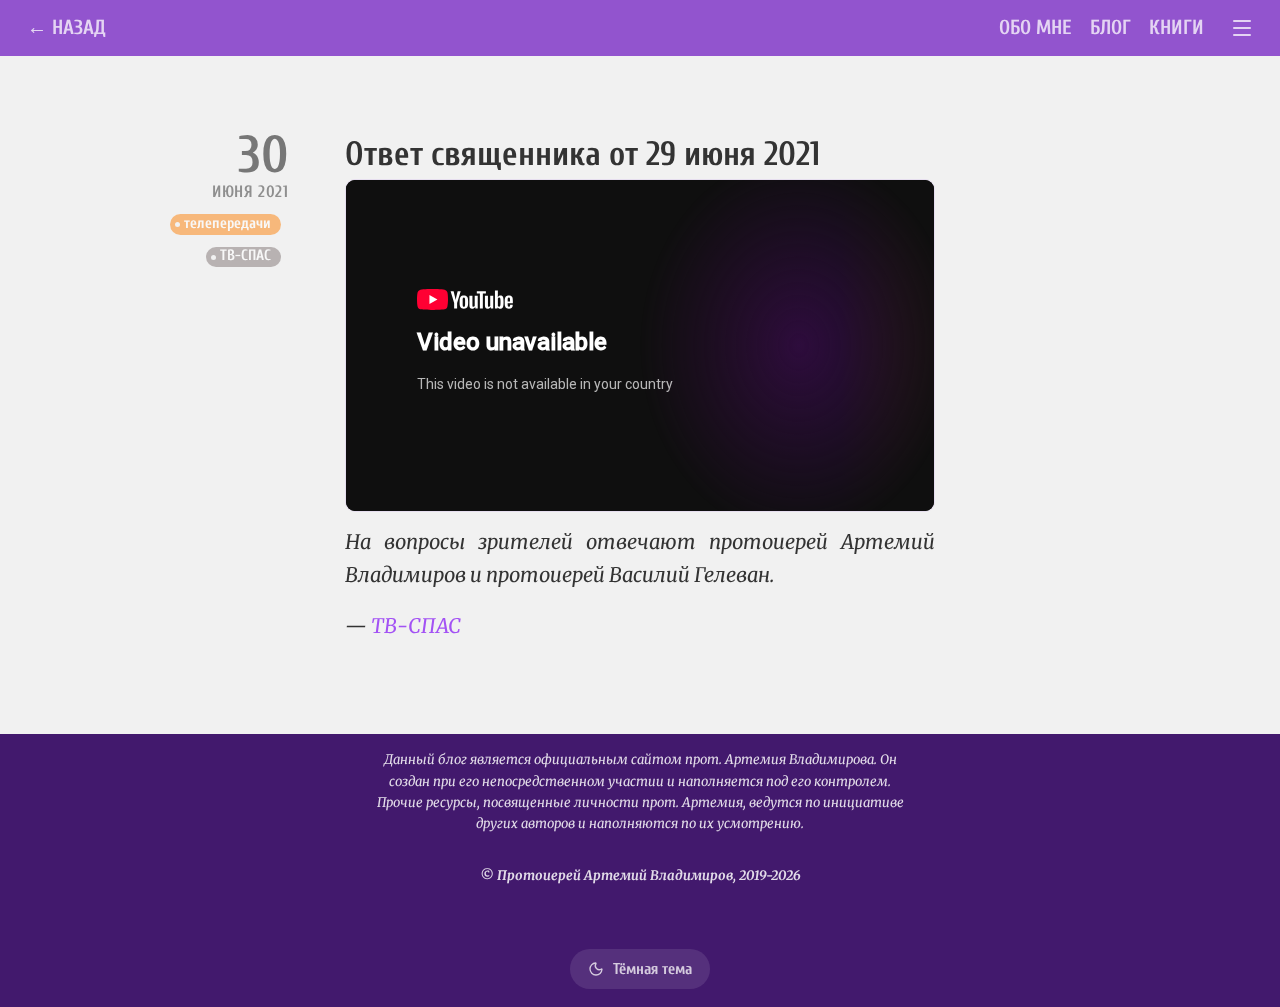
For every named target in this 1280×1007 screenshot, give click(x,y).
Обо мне (1035, 27)
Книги (1176, 27)
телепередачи (227, 223)
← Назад (66, 27)
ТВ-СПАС (245, 255)
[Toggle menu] (1242, 28)
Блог (1110, 27)
